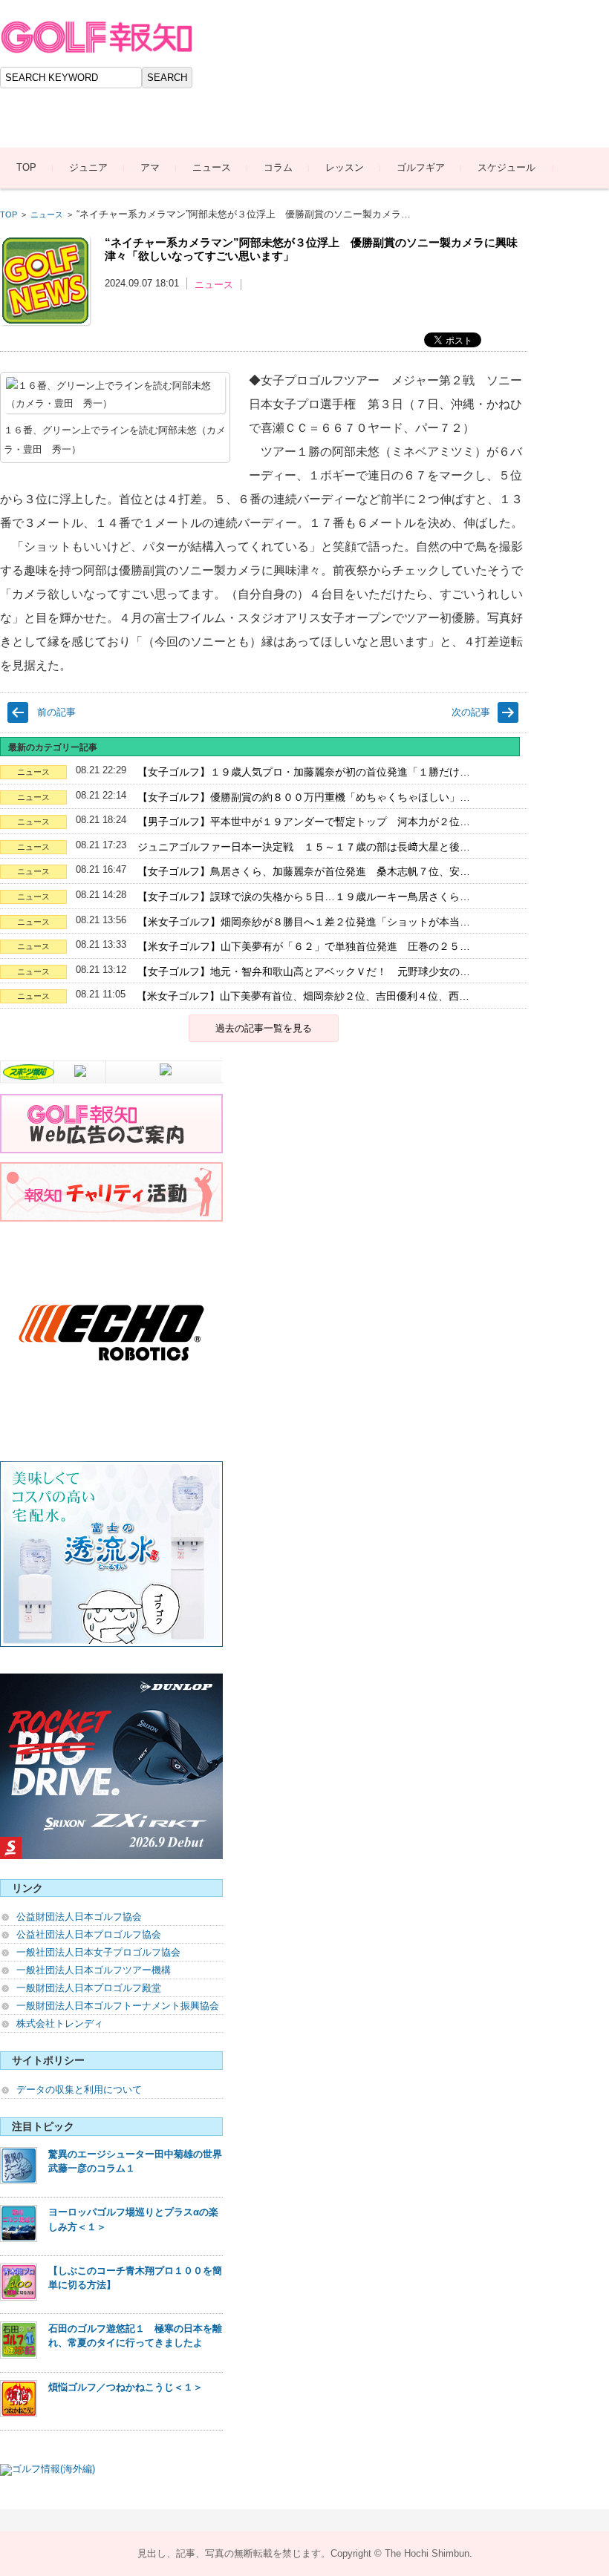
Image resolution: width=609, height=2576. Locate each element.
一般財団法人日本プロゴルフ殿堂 (89, 1988)
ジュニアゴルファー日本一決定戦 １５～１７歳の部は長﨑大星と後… (304, 847)
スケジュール (507, 167)
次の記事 (471, 712)
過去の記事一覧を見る (264, 1028)
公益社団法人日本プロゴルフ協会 (89, 1934)
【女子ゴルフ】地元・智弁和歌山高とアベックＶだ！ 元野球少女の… (304, 971)
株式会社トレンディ (60, 2023)
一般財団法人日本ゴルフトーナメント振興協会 (118, 2006)
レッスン (345, 167)
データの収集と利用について (79, 2090)
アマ (150, 167)
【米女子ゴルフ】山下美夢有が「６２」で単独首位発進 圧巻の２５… (304, 946)
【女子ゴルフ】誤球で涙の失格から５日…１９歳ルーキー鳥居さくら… (304, 897)
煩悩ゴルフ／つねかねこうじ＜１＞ (126, 2387)
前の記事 (56, 712)
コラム (278, 167)
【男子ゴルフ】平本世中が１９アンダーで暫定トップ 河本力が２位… (304, 822)
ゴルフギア (421, 167)
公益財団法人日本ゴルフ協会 (79, 1917)
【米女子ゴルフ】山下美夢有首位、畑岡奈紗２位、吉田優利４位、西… (303, 996)
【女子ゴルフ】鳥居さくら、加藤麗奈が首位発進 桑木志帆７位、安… (304, 871)
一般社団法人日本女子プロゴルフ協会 (98, 1952)
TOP (26, 167)
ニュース (212, 167)
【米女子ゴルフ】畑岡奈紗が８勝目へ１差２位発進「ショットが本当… (304, 922)
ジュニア (88, 167)
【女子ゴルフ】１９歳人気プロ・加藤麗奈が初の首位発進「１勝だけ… (304, 772)
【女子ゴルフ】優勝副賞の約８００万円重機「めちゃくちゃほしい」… (304, 797)
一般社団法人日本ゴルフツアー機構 (94, 1970)
